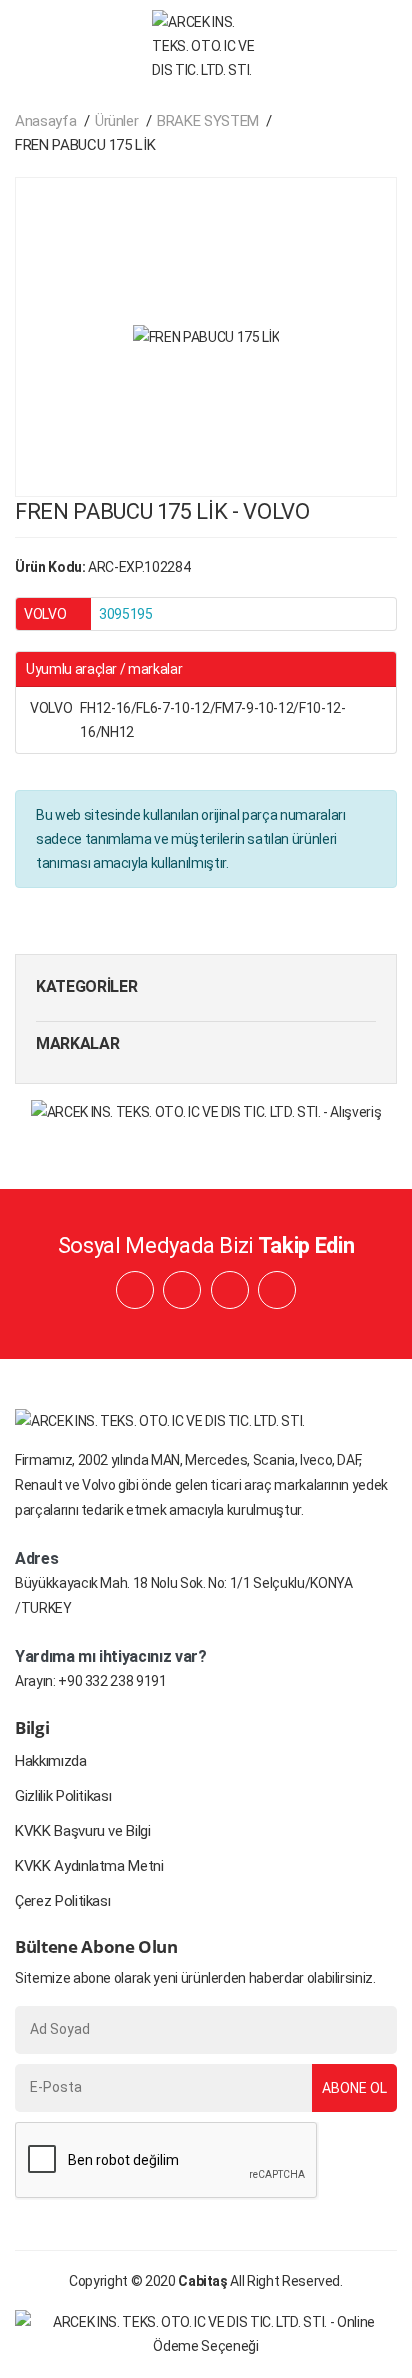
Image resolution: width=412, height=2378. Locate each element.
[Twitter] (277, 1290)
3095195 (126, 614)
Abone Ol (354, 2088)
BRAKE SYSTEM (208, 121)
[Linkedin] (182, 1290)
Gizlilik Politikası (63, 1796)
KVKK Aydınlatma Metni (89, 1866)
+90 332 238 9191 (112, 1681)
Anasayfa (45, 121)
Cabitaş (203, 2281)
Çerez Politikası (62, 1901)
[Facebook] (135, 1290)
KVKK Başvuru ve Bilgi (83, 1831)
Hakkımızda (51, 1761)
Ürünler (117, 121)
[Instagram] (230, 1290)
